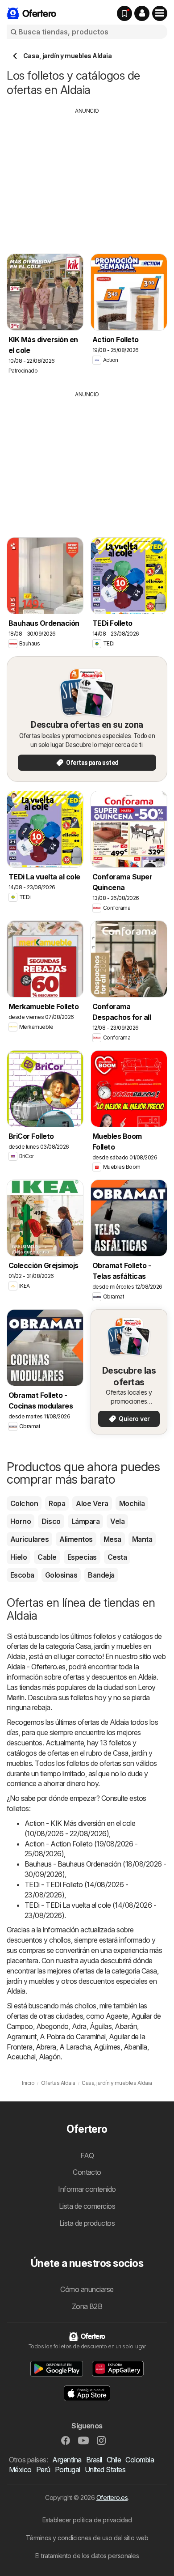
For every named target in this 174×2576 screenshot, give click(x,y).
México (20, 2470)
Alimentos (76, 1539)
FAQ (87, 2156)
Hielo (19, 1557)
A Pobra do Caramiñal (73, 2037)
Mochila (132, 1503)
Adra (79, 2026)
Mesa (112, 1539)
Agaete (117, 2016)
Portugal (68, 2470)
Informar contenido (87, 2189)
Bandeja (101, 1575)
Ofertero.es (112, 2497)
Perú (43, 2470)
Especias (82, 1557)
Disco (51, 1521)
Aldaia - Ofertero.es (36, 1667)
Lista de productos (87, 2223)
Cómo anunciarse (87, 2289)
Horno (21, 1521)
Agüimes (107, 2047)
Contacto (87, 2172)
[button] (142, 13)
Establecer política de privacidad (87, 2520)
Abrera (46, 2047)
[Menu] (160, 13)
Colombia (140, 2460)
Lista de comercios (87, 2206)
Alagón (50, 2057)
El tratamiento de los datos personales (87, 2556)
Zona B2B (87, 2306)
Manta (142, 1539)
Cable (47, 1557)
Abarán (126, 2026)
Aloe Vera (92, 1503)
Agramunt (22, 2037)
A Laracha (75, 2047)
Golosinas (61, 1575)
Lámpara (85, 1521)
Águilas (101, 2026)
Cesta (117, 1557)
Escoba (22, 1575)
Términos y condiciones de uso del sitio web (87, 2538)
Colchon (24, 1503)
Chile (114, 2460)
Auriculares (29, 1539)
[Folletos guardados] (124, 13)
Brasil (94, 2460)
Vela (117, 1521)
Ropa (57, 1503)
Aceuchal (21, 2057)
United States (105, 2470)
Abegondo (52, 2026)
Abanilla (135, 2047)
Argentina (67, 2460)
